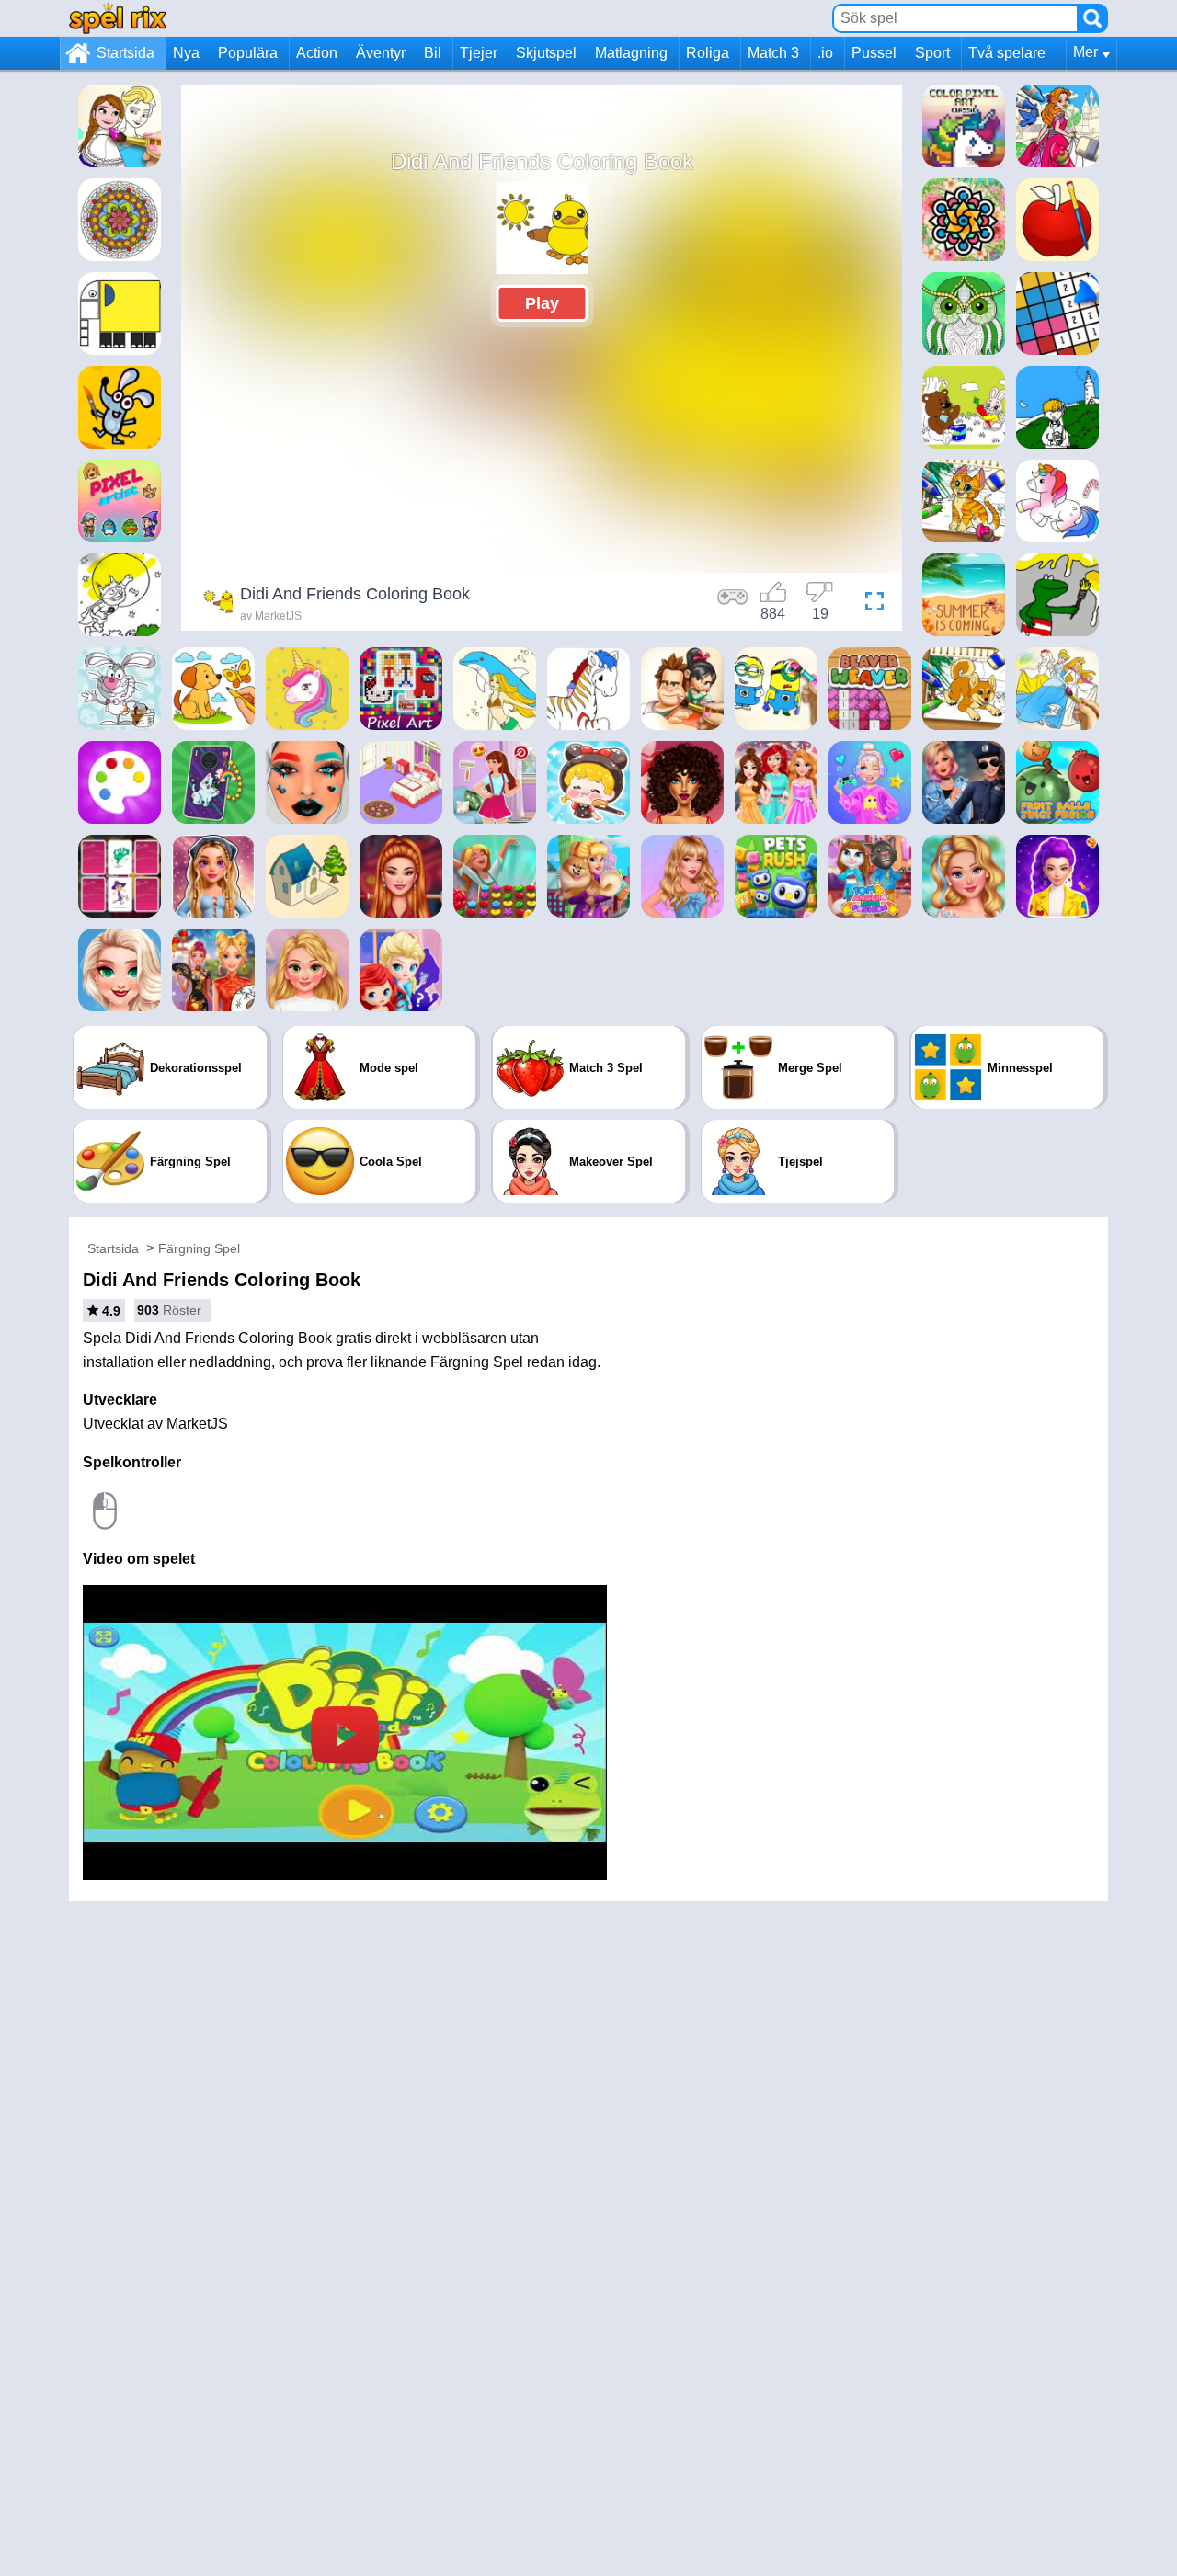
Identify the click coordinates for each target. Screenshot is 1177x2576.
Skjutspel (546, 53)
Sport (932, 53)
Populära (248, 53)
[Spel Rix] (118, 18)
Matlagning (631, 53)
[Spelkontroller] (733, 604)
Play (542, 303)
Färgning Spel (199, 1248)
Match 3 (773, 53)
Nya (186, 53)
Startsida (126, 53)
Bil (433, 53)
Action (317, 53)
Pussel (874, 53)
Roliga (708, 53)
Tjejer (479, 53)
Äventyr (381, 53)
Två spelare (1007, 53)
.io (825, 53)
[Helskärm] (870, 604)
